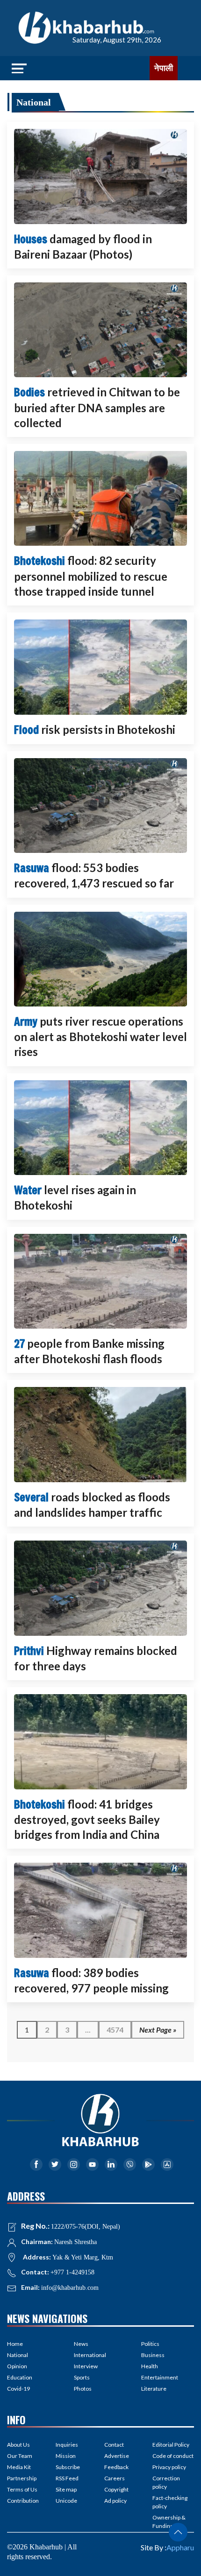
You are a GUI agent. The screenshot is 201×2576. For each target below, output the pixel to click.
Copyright (116, 2489)
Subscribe (68, 2467)
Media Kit (19, 2467)
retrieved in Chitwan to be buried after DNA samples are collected (97, 407)
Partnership (22, 2478)
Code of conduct (173, 2456)
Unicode (66, 2501)
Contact (114, 2445)
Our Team (20, 2456)
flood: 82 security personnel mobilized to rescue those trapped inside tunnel (91, 576)
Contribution (23, 2501)
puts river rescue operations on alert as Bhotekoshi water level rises (100, 1036)
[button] (178, 2532)
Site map (66, 2489)
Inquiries (67, 2445)
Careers (115, 2478)
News (81, 2344)
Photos (83, 2389)
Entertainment (160, 2377)
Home (15, 2344)
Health (150, 2366)
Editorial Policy (171, 2445)
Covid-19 (18, 2389)
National (34, 102)
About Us (18, 2445)
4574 (115, 2030)
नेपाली (164, 68)
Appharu (180, 2547)
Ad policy (115, 2501)
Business (153, 2355)
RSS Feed (67, 2478)
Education (20, 2377)
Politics (150, 2344)
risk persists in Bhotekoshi (95, 729)
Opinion (17, 2366)
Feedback (116, 2467)
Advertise (117, 2456)
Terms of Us (22, 2489)
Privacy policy (169, 2467)
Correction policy (166, 2482)
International (90, 2355)
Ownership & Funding (169, 2522)
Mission (66, 2456)
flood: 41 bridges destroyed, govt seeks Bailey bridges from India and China (87, 1819)
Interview (86, 2366)
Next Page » (158, 2030)
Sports (82, 2377)
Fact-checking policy (170, 2502)
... (88, 2030)
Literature (154, 2389)
